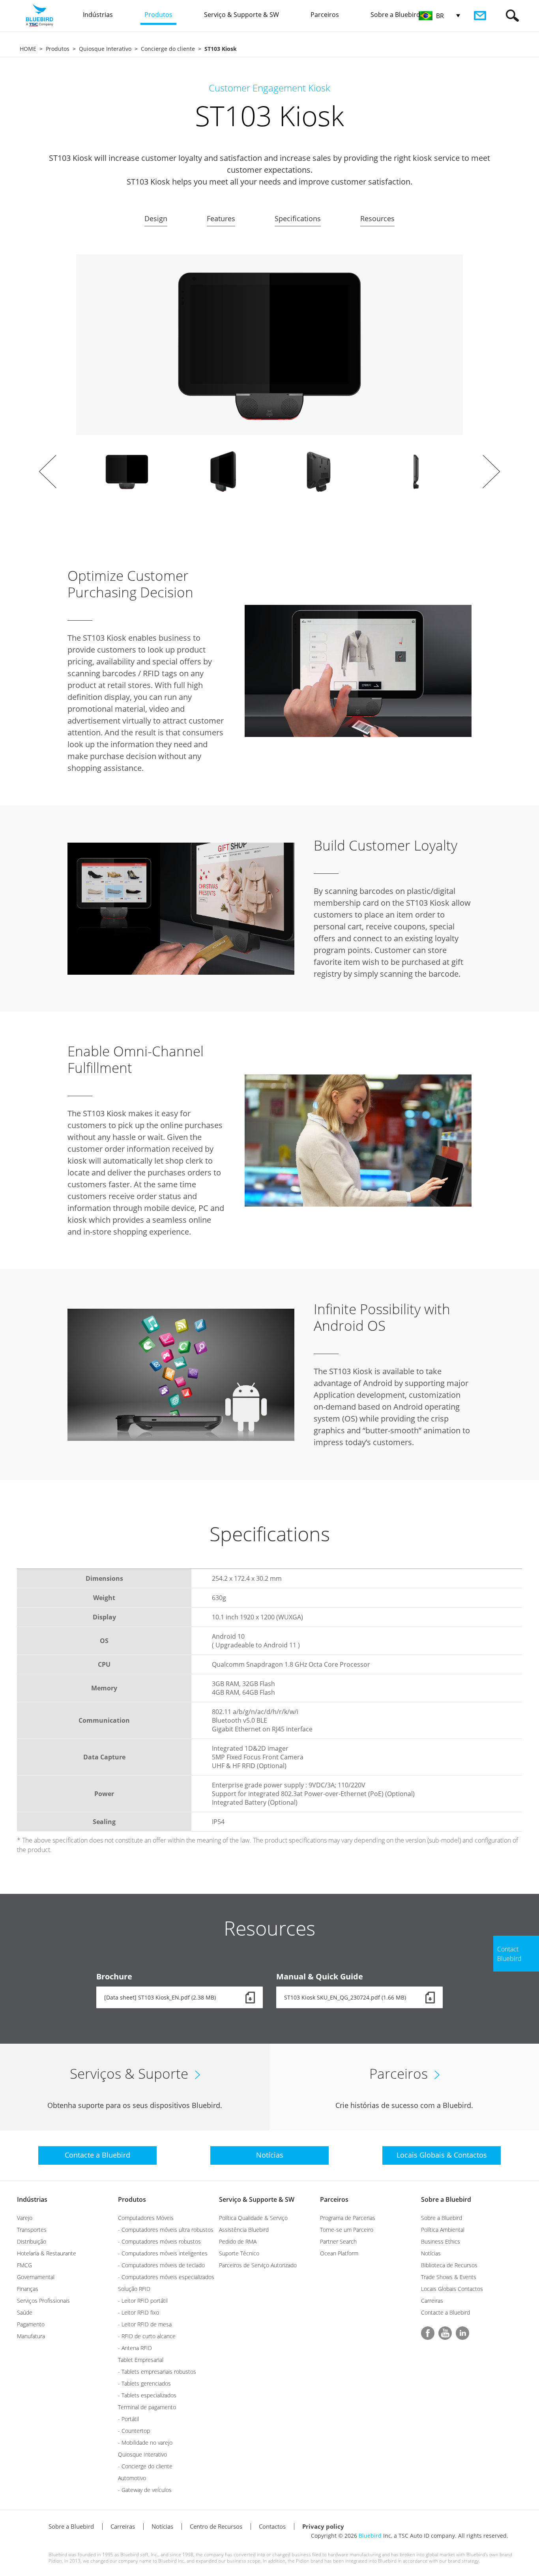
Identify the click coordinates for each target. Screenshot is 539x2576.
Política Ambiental (443, 2230)
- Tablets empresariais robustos (157, 2372)
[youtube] (445, 2333)
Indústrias (32, 2199)
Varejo (25, 2218)
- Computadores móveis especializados (166, 2277)
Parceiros (334, 2199)
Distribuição (32, 2241)
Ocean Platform (339, 2253)
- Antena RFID (135, 2348)
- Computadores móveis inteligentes (163, 2253)
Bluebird (370, 2536)
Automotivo (132, 2478)
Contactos (272, 2526)
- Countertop (134, 2431)
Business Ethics (441, 2241)
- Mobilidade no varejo (145, 2443)
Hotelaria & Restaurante (47, 2253)
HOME (28, 49)
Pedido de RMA (238, 2241)
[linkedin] (462, 2333)
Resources (377, 218)
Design (156, 218)
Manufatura (31, 2336)
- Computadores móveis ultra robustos (166, 2230)
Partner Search (338, 2241)
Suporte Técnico (239, 2253)
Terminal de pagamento (147, 2407)
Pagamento (31, 2324)
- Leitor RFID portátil (143, 2301)
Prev (48, 472)
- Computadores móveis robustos (159, 2241)
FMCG (24, 2265)
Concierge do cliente (168, 49)
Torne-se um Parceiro (347, 2230)
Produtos (58, 49)
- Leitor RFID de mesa (145, 2324)
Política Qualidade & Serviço (253, 2218)
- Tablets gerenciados (144, 2383)
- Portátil (128, 2419)
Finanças (28, 2289)
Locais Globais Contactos (452, 2289)
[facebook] (428, 2333)
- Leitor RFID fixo (138, 2312)
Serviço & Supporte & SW (257, 2199)
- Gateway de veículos (145, 2490)
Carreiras (432, 2301)
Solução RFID (134, 2289)
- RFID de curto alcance (147, 2336)
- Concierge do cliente (145, 2466)
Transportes (32, 2230)
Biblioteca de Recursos (449, 2265)
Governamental (36, 2277)
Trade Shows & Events (449, 2277)
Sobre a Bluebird (446, 2199)
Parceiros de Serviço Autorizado (258, 2265)
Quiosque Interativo (105, 49)
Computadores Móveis (146, 2218)
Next (491, 472)
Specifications (298, 218)
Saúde (25, 2312)
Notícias (431, 2253)
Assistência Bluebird (244, 2230)
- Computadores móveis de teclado (161, 2265)
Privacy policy (323, 2526)
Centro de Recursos (216, 2526)
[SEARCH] (512, 16)
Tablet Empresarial (141, 2360)
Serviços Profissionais (43, 2301)
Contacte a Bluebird (445, 2312)
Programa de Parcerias (348, 2218)
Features (221, 218)
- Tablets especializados (147, 2395)
